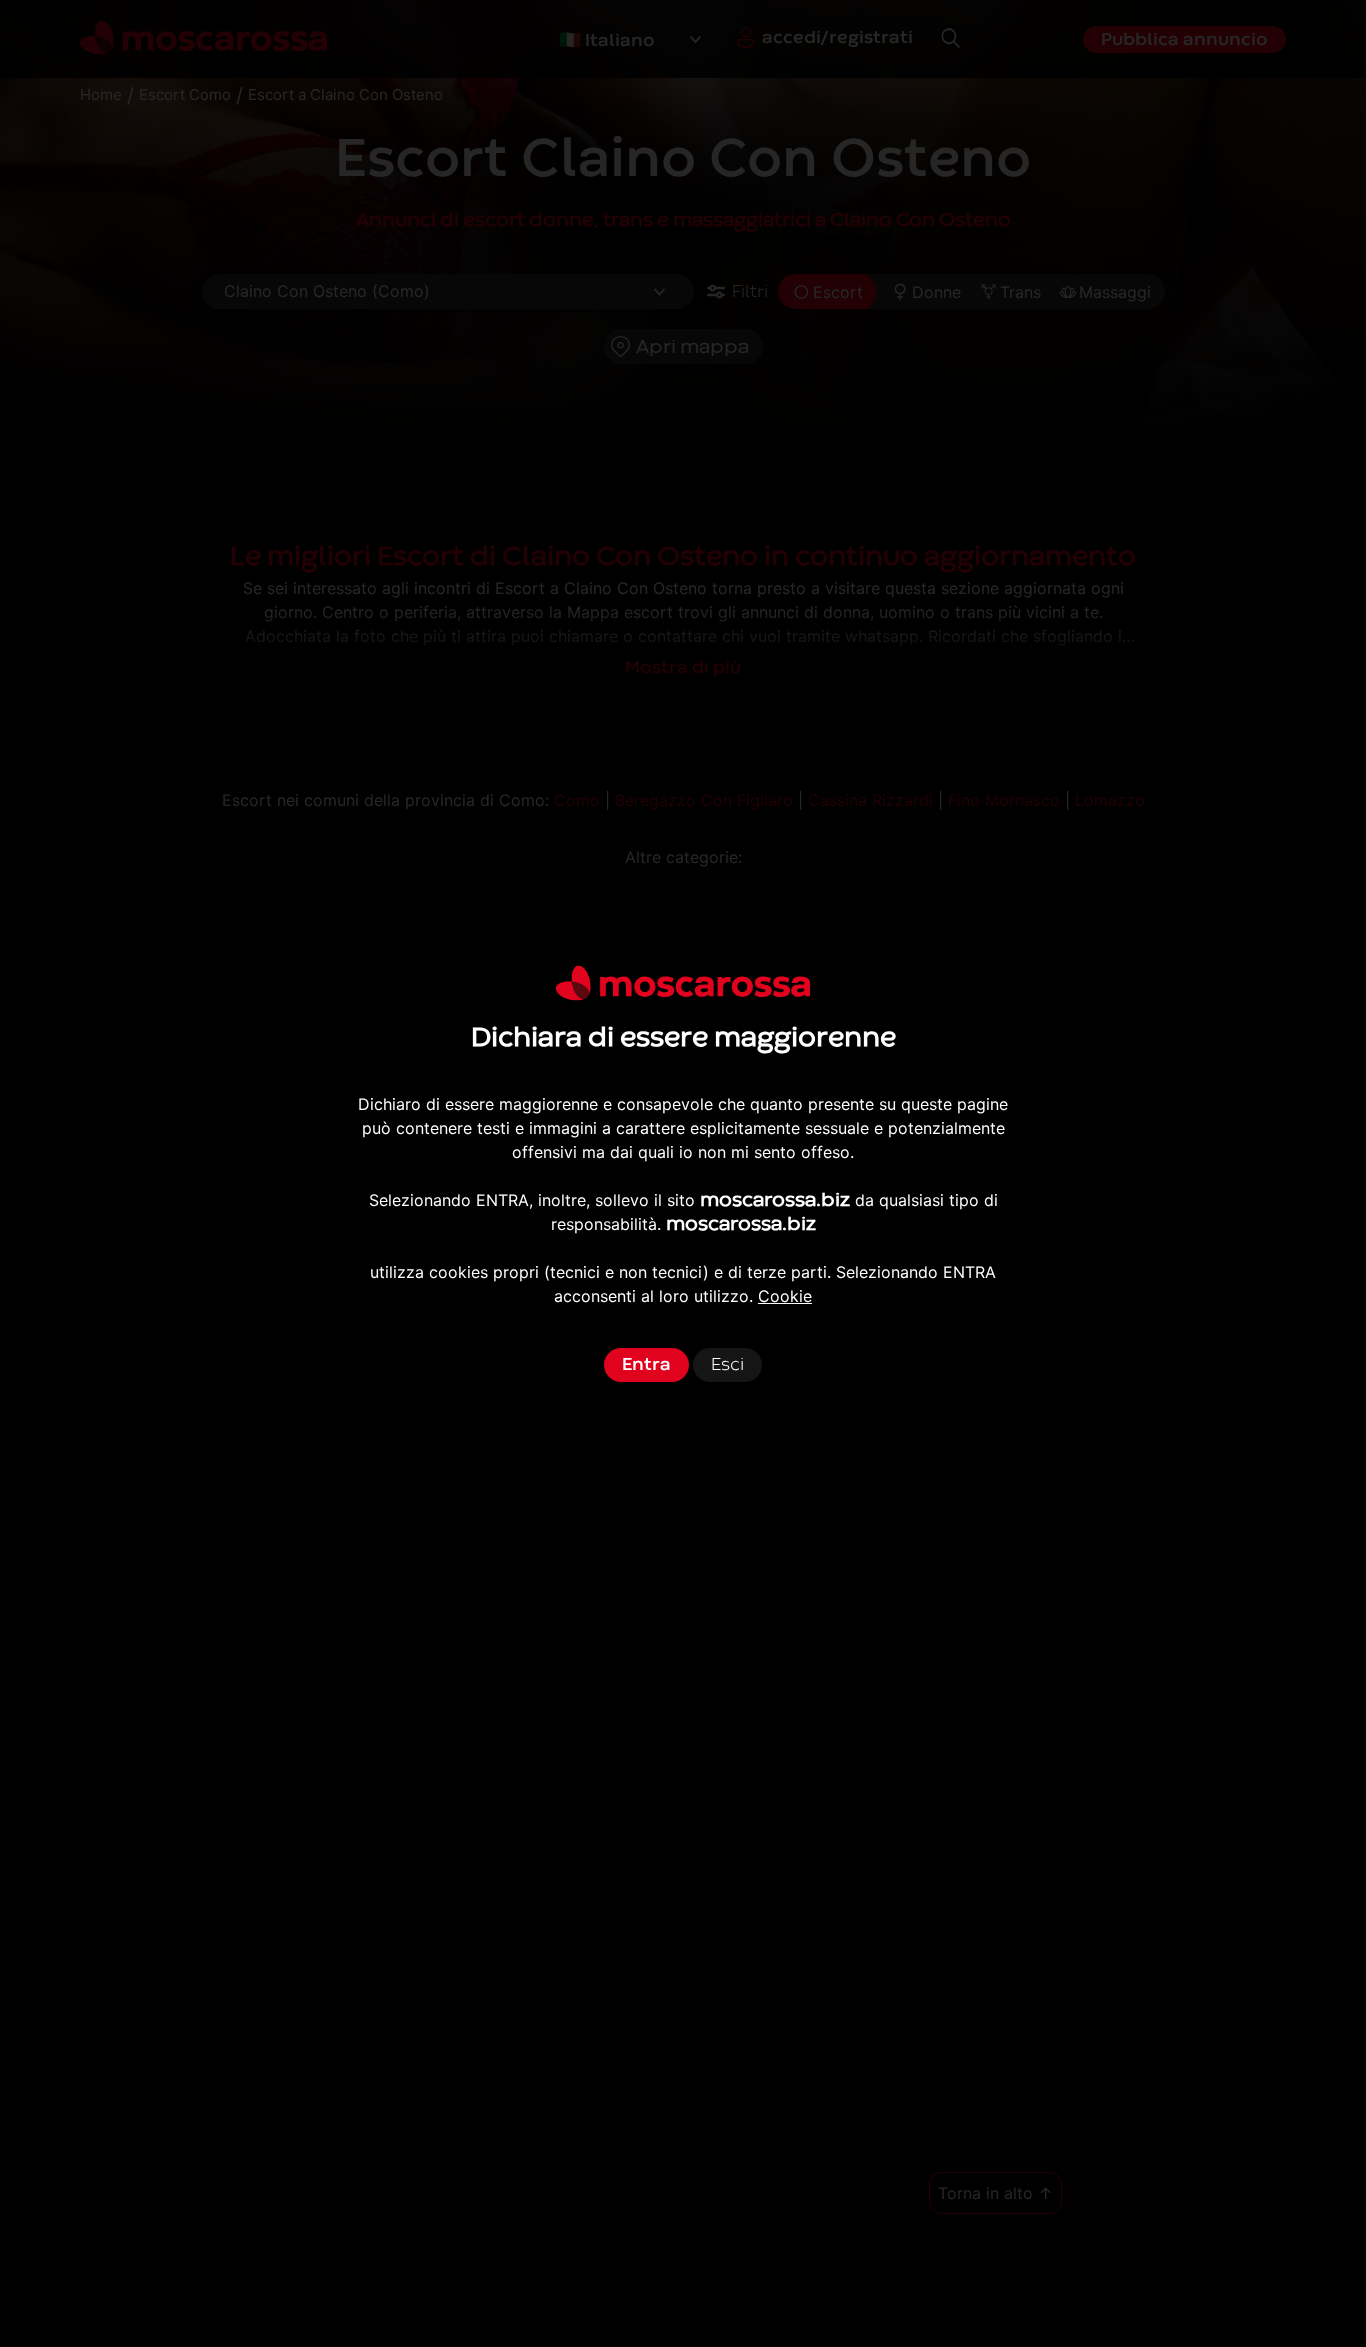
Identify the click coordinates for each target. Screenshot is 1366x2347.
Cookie (785, 1296)
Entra (646, 1364)
